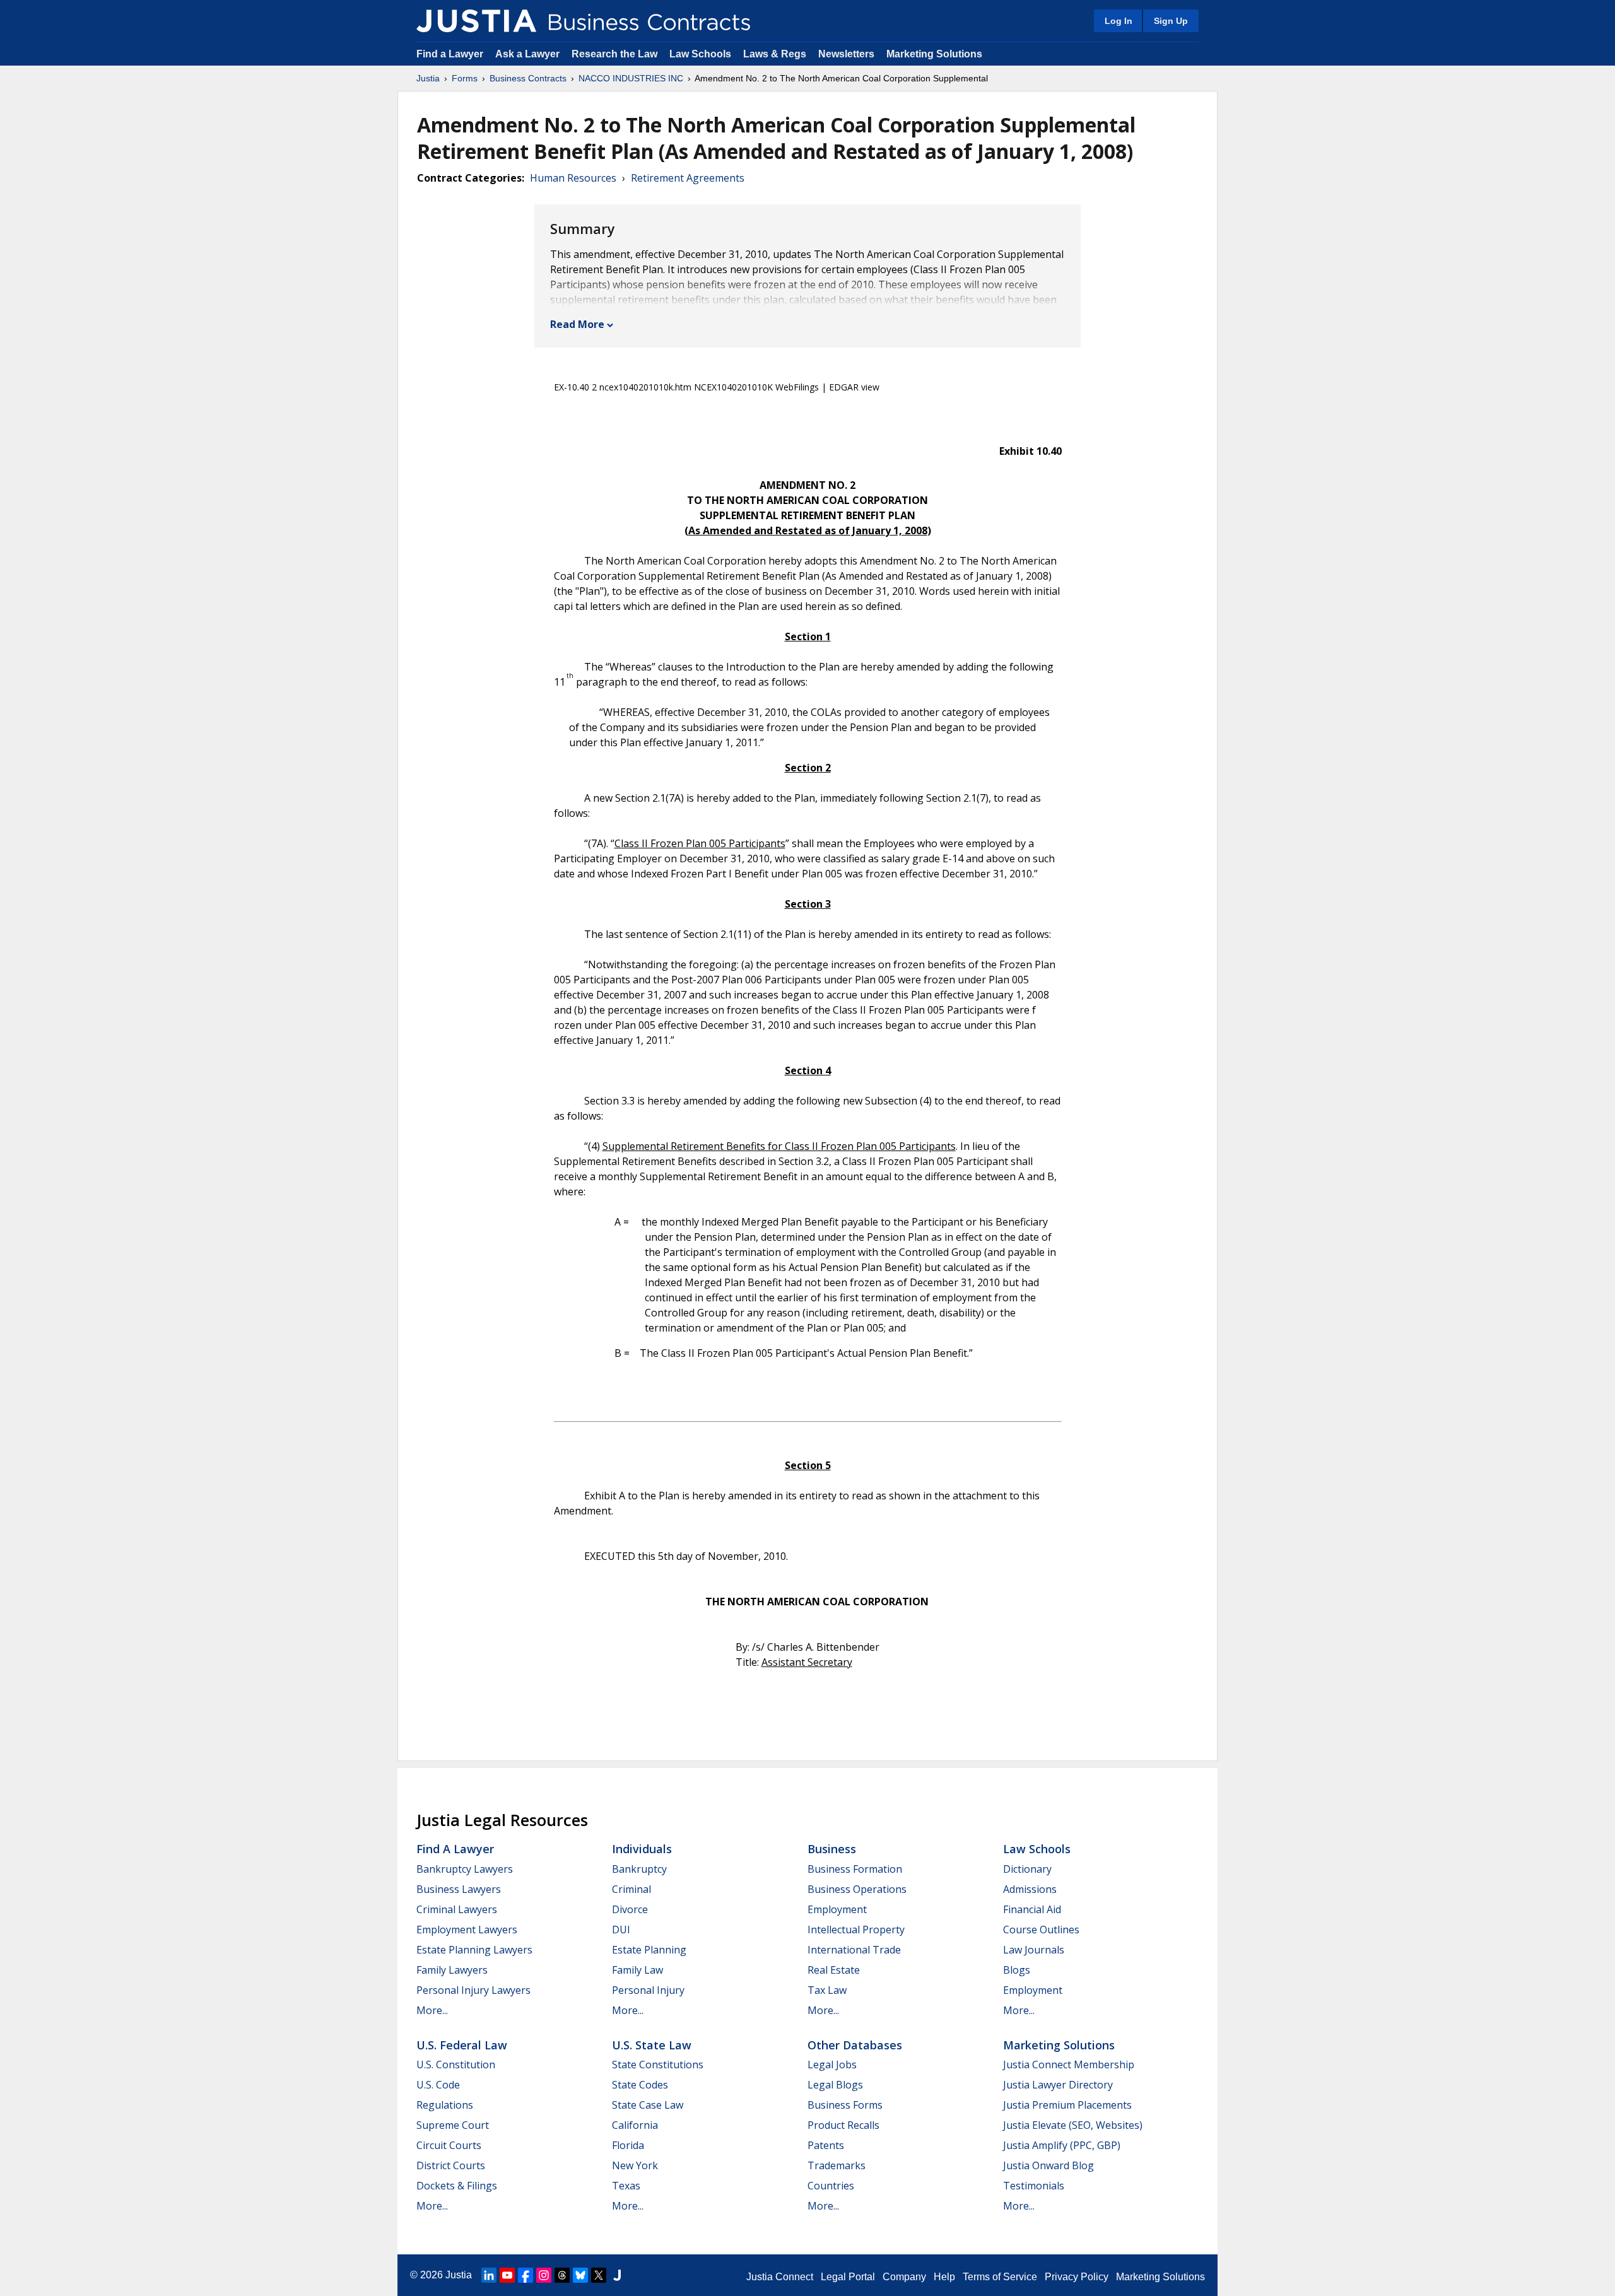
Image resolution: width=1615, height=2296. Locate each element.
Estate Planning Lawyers (474, 1950)
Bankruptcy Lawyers (465, 1869)
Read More (577, 324)
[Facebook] (526, 2275)
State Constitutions (658, 2065)
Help (944, 2277)
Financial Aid (1032, 1909)
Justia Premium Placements (1067, 2105)
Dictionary (1027, 1869)
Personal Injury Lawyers (473, 1990)
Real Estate (834, 1970)
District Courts (451, 2165)
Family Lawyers (452, 1970)
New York (635, 2165)
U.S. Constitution (456, 2065)
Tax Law (827, 1990)
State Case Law (648, 2105)
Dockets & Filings (457, 2186)
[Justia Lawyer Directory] (617, 2275)
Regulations (445, 2105)
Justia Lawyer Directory (1058, 2085)
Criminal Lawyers (457, 1909)
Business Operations (857, 1889)
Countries (831, 2186)
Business (832, 1849)
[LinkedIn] (489, 2275)
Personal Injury (648, 1990)
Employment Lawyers (467, 1930)
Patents (826, 2145)
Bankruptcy (639, 1869)
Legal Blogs (835, 2085)
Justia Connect (780, 2277)
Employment (837, 1909)
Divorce (630, 1909)
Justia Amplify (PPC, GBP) (1062, 2145)
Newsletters (846, 54)
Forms (465, 78)
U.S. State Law (652, 2045)
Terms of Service (1000, 2277)
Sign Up (1171, 21)
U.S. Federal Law (462, 2045)
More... (432, 2010)
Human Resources (573, 178)
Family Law (637, 1970)
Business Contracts (528, 78)
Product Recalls (843, 2125)
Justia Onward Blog (1048, 2165)
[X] (599, 2275)
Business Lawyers (459, 1889)
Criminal (631, 1889)
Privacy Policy (1077, 2277)
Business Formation (855, 1869)
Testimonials (1034, 2186)
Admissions (1030, 1889)
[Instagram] (544, 2275)
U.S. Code (438, 2085)
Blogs (1017, 1970)
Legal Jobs (832, 2065)
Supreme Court (453, 2125)
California (635, 2125)
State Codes (640, 2085)
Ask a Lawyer (529, 54)
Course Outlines (1041, 1930)
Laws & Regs (775, 54)
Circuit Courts (449, 2145)
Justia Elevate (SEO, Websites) (1073, 2125)
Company (904, 2277)
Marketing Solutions (934, 54)
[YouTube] (507, 2275)
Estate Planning (649, 1950)
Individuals (642, 1849)
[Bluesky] (580, 2275)
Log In (1119, 21)
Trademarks (837, 2165)
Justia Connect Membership (1069, 2065)
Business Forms (845, 2105)
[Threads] (562, 2275)
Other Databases (855, 2045)
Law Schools (700, 54)
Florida (628, 2145)
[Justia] (476, 21)
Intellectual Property (856, 1930)
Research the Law (614, 54)
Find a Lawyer (450, 54)
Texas (626, 2186)
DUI (621, 1930)
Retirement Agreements (688, 178)
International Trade (854, 1950)
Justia (428, 78)
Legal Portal (848, 2277)
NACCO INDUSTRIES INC (631, 78)
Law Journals (1034, 1950)
